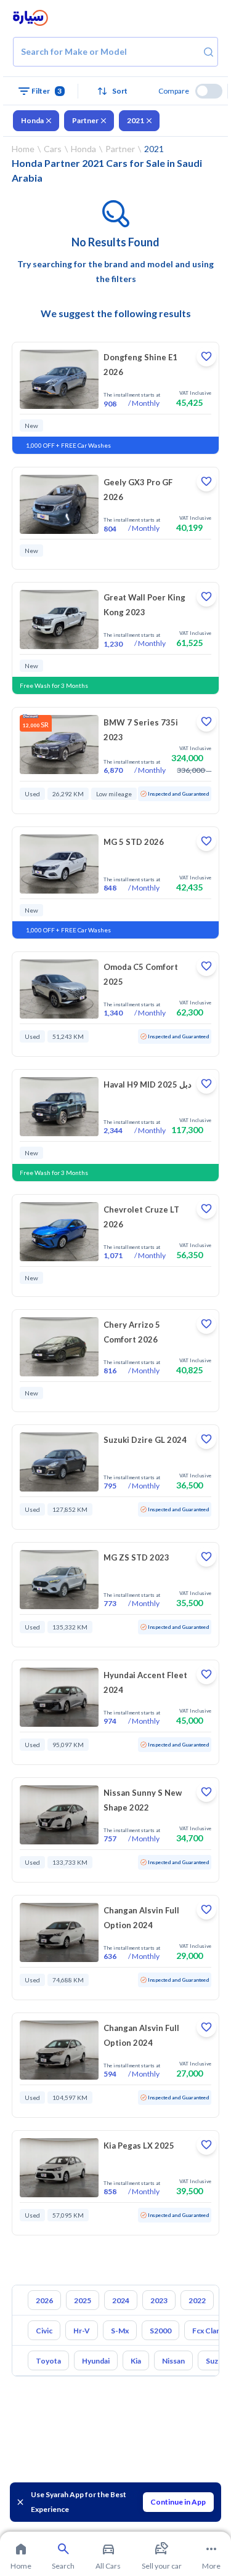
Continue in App (178, 2502)
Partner (85, 120)
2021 (136, 120)
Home (23, 149)
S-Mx (120, 2331)
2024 (121, 2300)
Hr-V (82, 2331)
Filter (47, 91)
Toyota (48, 2361)
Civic (44, 2331)
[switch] (209, 91)
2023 (159, 2300)
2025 (83, 2300)
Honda (32, 120)
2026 (44, 2300)
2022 (197, 2300)
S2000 (160, 2331)
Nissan (173, 2361)
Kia (136, 2361)
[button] (116, 91)
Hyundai (96, 2361)
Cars (53, 149)
